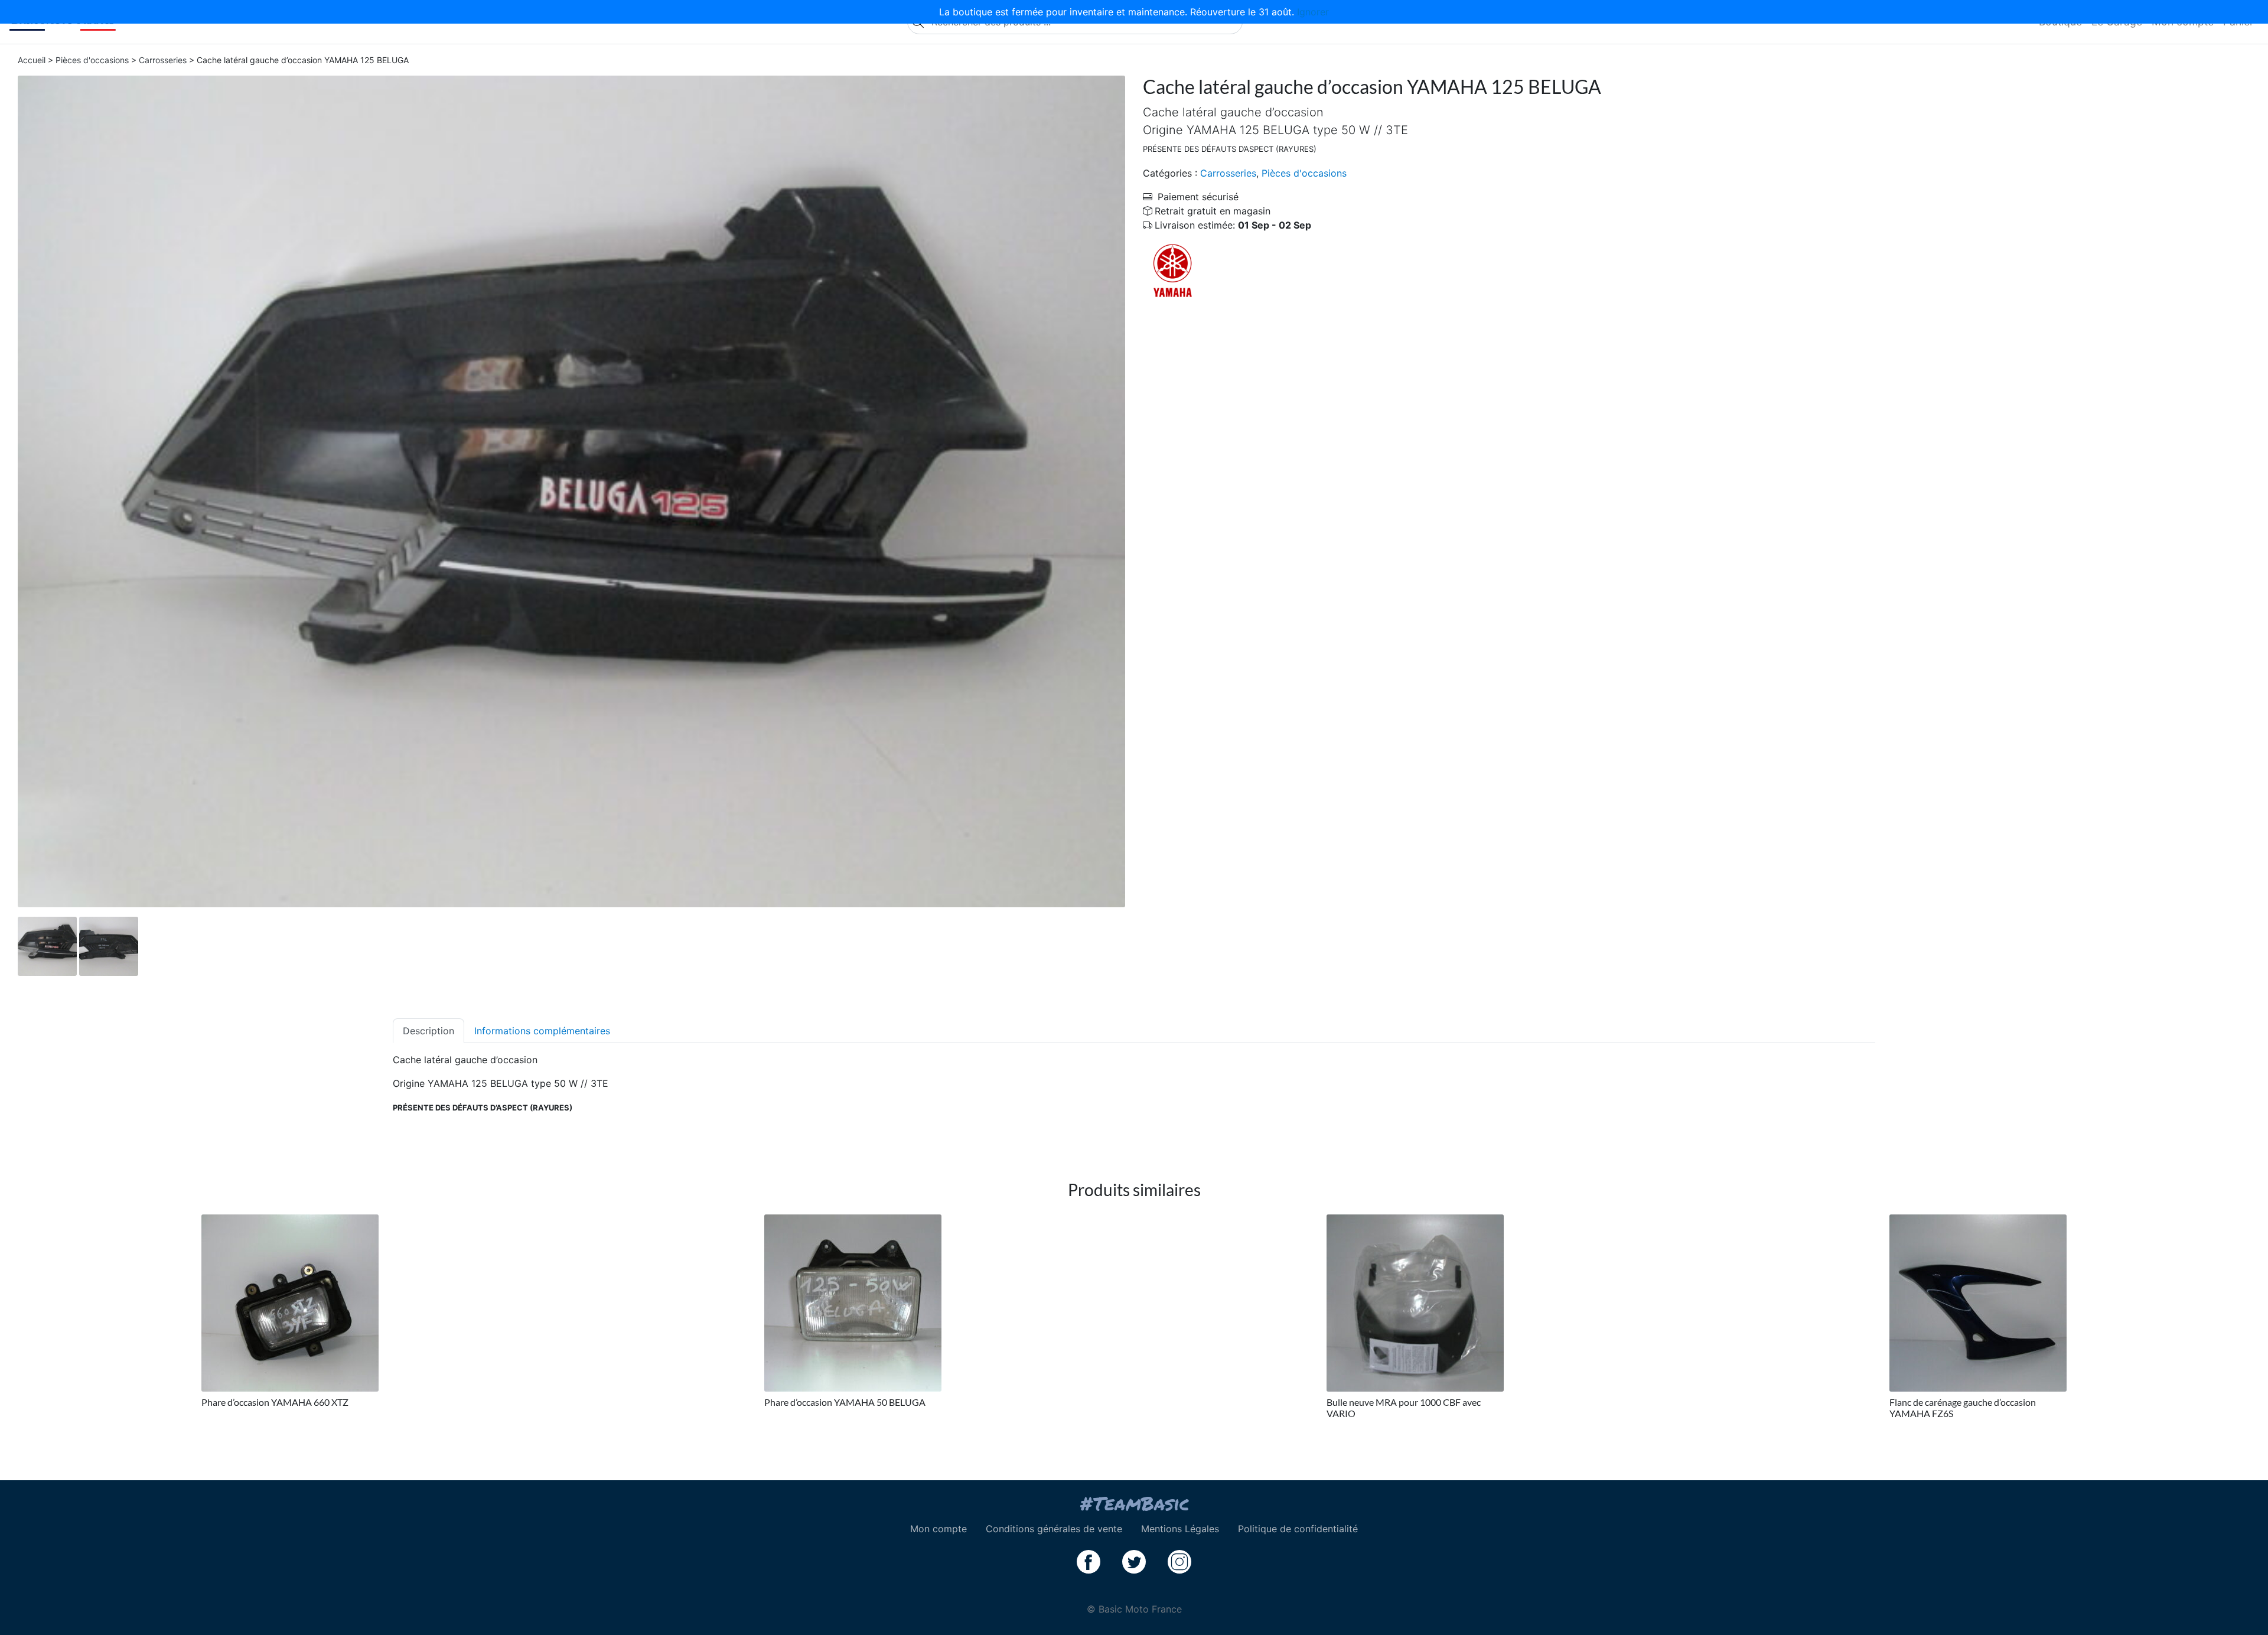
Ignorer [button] (1313, 12)
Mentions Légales (1180, 1529)
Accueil (32, 60)
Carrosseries (163, 60)
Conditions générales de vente (1054, 1529)
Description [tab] (428, 1031)
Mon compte (939, 1529)
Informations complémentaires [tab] (542, 1031)
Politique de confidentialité (1298, 1529)
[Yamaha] (1172, 270)
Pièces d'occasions (92, 60)
